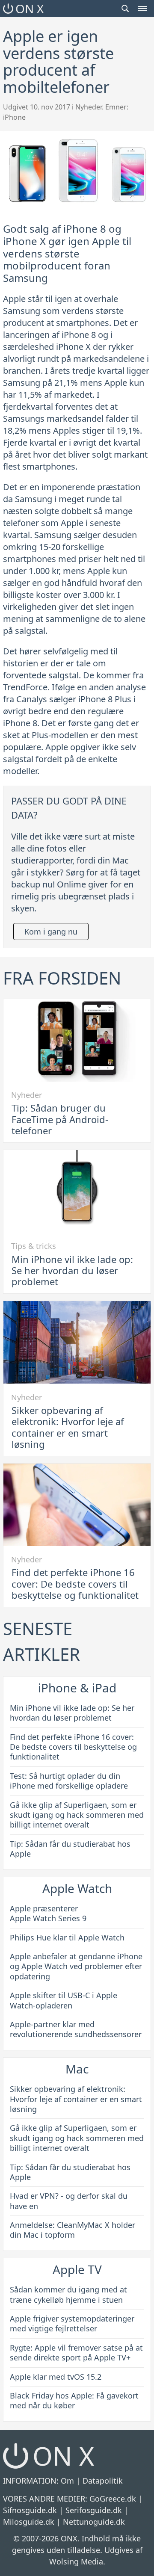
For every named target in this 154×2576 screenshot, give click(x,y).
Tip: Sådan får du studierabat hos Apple (70, 1849)
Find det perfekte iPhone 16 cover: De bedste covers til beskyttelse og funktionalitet (75, 1584)
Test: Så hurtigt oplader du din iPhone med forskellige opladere (69, 1781)
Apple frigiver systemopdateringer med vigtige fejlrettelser (72, 2323)
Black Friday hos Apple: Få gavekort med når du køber (74, 2400)
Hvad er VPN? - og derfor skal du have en (69, 2201)
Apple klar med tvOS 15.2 (56, 2377)
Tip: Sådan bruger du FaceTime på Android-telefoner (60, 1119)
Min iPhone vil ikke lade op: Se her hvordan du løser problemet (72, 1270)
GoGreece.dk (113, 2499)
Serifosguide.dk (94, 2510)
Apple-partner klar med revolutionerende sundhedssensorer (76, 2029)
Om (67, 2481)
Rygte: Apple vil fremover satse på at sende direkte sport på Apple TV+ (76, 2353)
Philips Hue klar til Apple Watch (67, 1937)
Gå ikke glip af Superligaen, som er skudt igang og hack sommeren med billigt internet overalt (77, 1815)
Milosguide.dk (29, 2522)
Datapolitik (103, 2481)
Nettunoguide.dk (94, 2522)
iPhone (14, 117)
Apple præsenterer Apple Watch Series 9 (48, 1913)
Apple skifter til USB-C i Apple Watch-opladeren (64, 2000)
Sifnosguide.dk (30, 2510)
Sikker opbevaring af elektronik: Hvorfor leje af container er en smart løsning (68, 1427)
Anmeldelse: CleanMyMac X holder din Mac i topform (73, 2230)
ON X (29, 9)
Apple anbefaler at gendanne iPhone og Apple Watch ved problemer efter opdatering (76, 1966)
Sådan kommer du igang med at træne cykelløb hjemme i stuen (68, 2294)
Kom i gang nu (51, 932)
